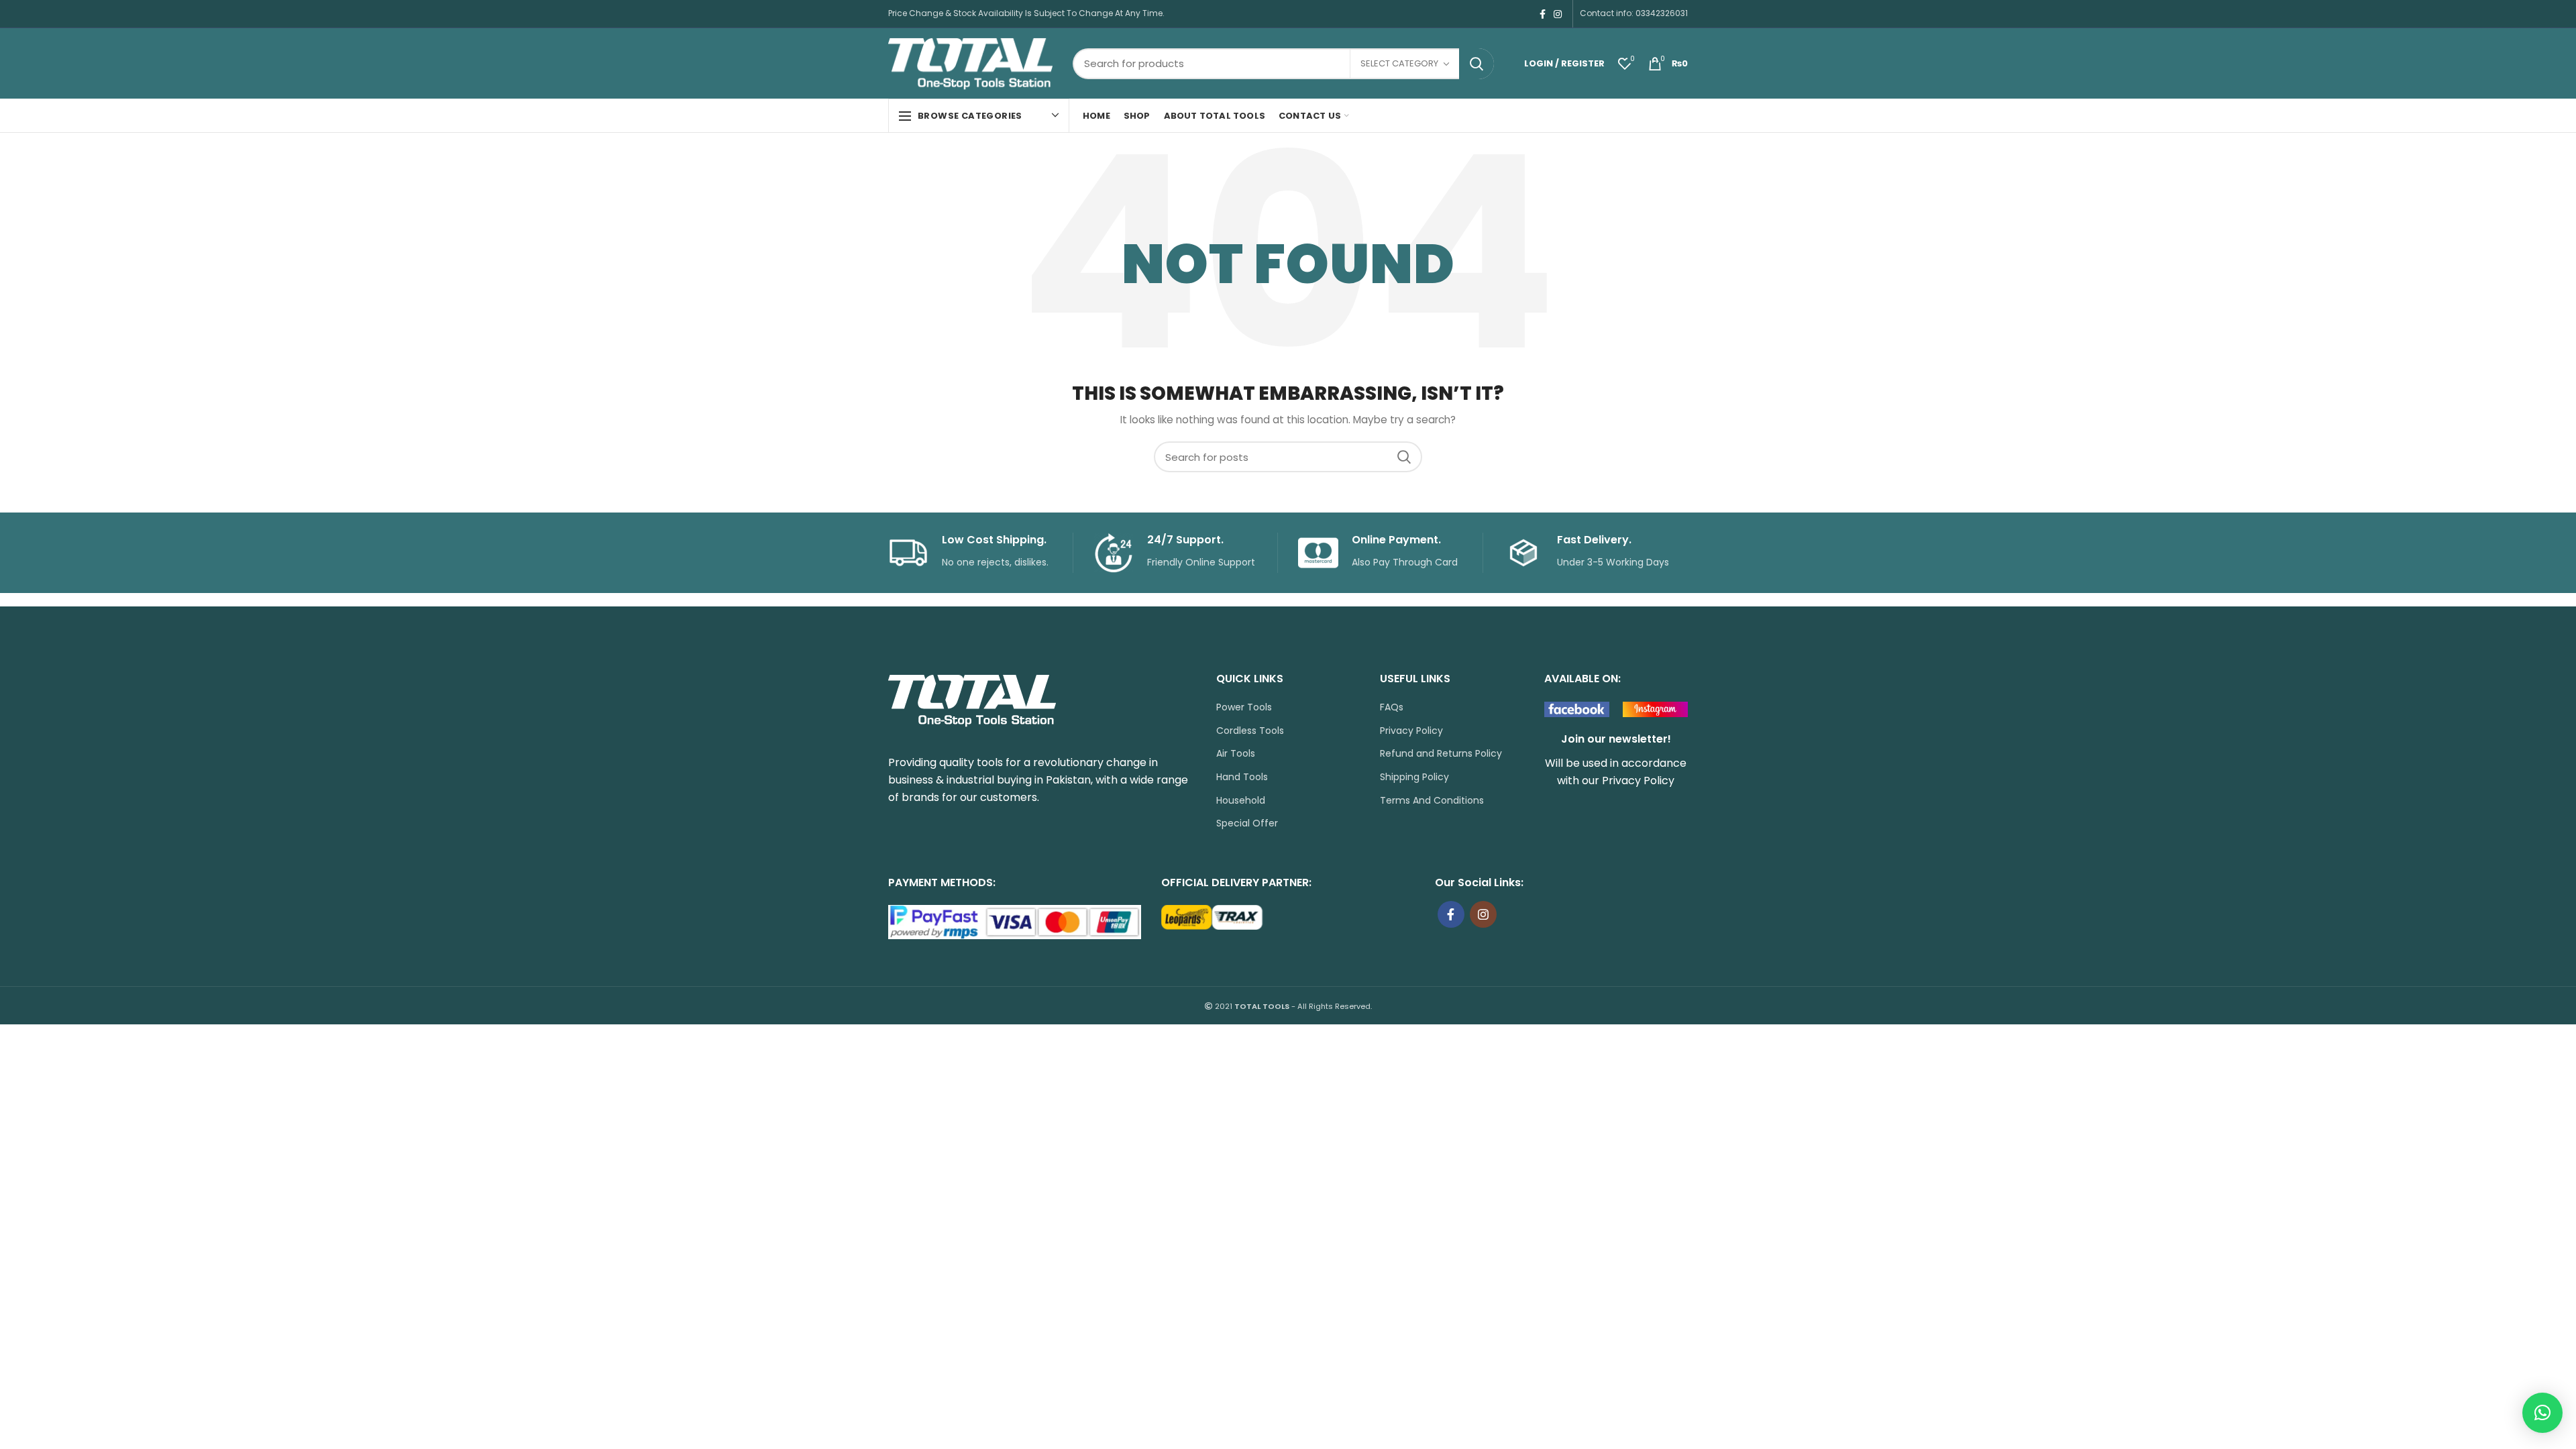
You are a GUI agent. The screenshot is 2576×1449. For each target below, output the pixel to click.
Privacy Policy (1411, 731)
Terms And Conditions (1432, 801)
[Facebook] (1543, 14)
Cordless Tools (1250, 731)
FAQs (1392, 707)
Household (1241, 801)
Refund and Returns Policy (1441, 754)
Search (1477, 64)
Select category (1399, 63)
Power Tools (1244, 707)
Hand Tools (1242, 777)
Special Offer (1247, 823)
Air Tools (1236, 754)
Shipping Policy (1414, 777)
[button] (2542, 1413)
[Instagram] (1558, 14)
